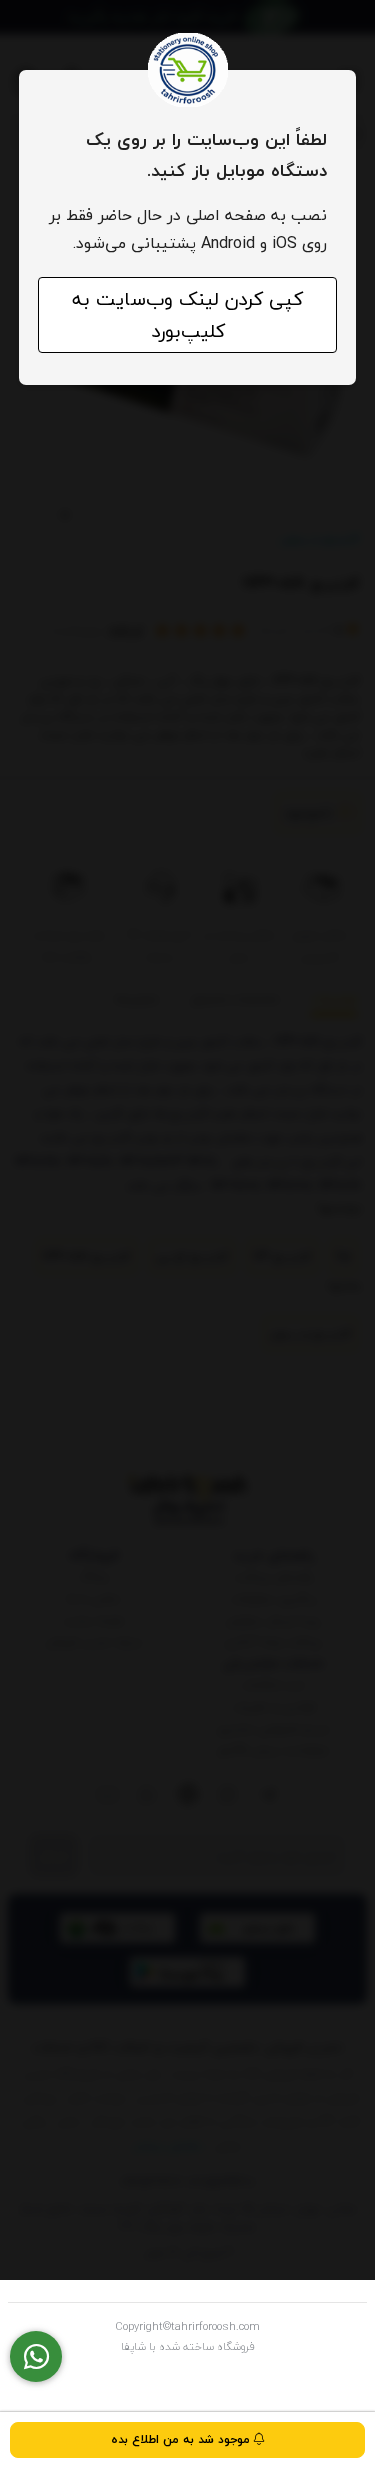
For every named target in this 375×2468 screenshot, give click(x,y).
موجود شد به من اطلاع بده (182, 2439)
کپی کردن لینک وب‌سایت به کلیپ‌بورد (187, 315)
